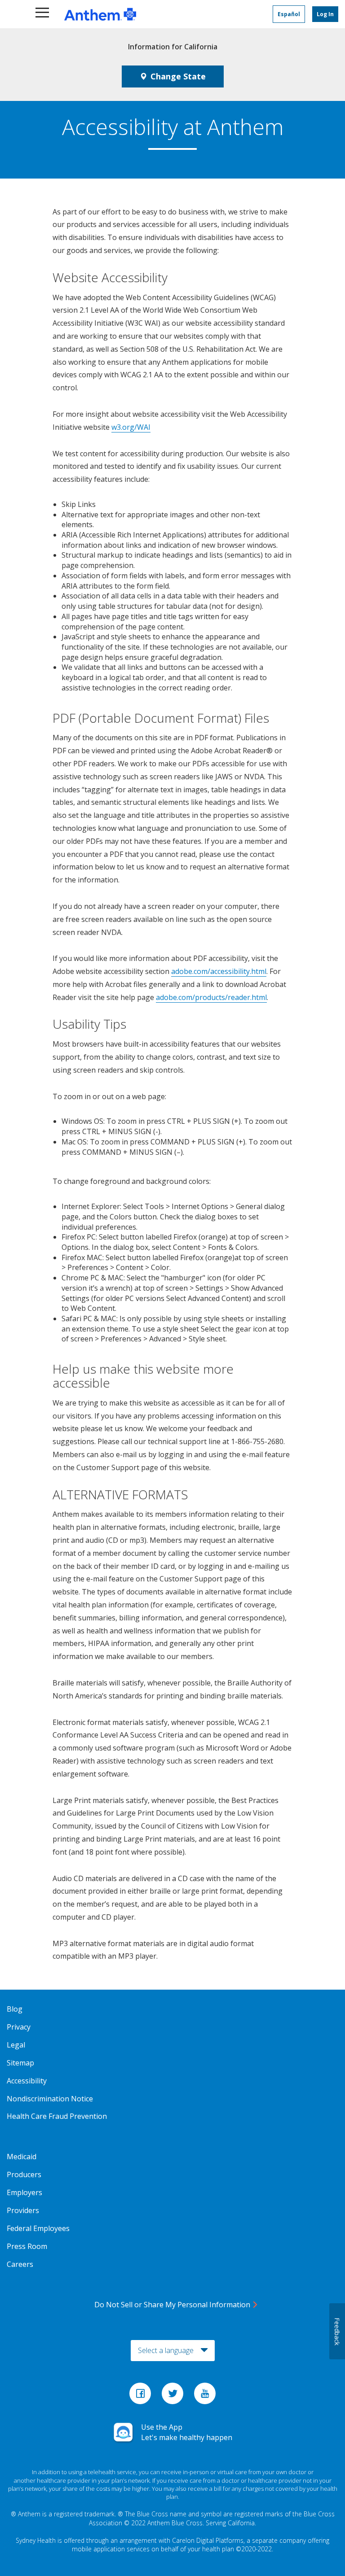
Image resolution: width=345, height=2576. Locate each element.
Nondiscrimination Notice (50, 2099)
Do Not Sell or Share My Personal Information (172, 2305)
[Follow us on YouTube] (205, 2396)
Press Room (27, 2246)
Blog (15, 2009)
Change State (178, 76)
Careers (20, 2264)
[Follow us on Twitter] (173, 2396)
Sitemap (20, 2063)
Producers (24, 2174)
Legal (16, 2045)
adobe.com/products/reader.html (211, 997)
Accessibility (27, 2081)
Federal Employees (38, 2228)
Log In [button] (325, 14)
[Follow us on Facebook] (141, 2396)
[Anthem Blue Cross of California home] (144, 14)
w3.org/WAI (131, 427)
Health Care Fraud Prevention (57, 2116)
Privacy (19, 2027)
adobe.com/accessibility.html (219, 971)
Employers (24, 2192)
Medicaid (22, 2157)
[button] (43, 14)
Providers (23, 2210)
